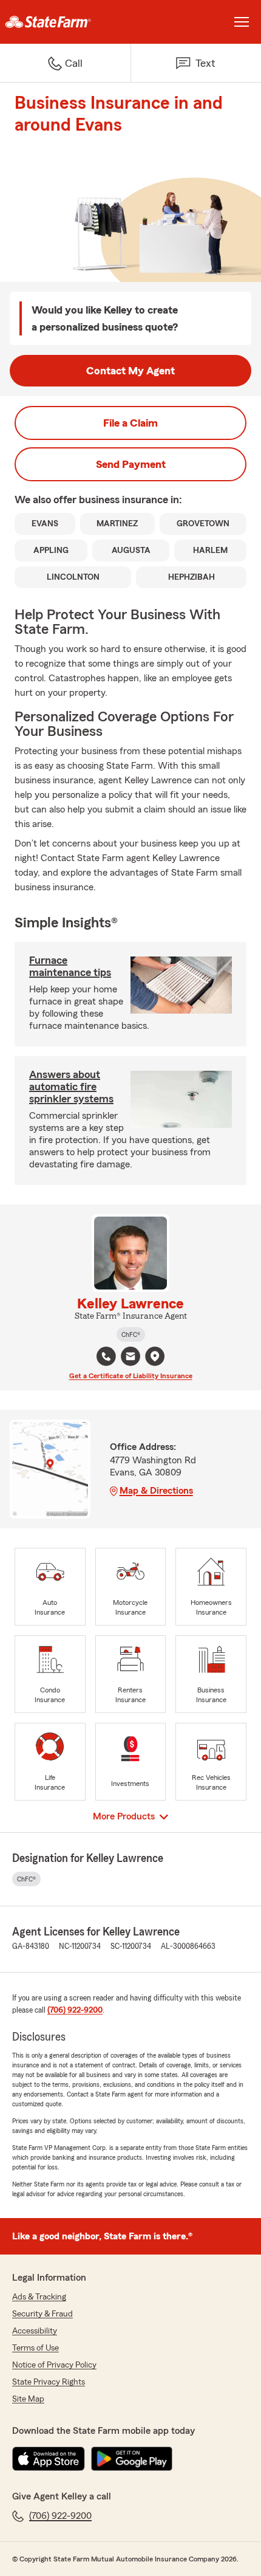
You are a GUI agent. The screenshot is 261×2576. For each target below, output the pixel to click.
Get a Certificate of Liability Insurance (131, 1376)
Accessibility (35, 2331)
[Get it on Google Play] (132, 2459)
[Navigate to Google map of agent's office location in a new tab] (155, 1356)
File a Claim (130, 423)
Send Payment (131, 464)
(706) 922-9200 (75, 2010)
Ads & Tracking (39, 2297)
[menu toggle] (242, 22)
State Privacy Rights (49, 2382)
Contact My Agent (130, 371)
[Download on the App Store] (49, 2459)
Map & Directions (156, 1491)
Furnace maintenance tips (70, 966)
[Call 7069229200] (106, 1356)
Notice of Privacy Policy (54, 2365)
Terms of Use (36, 2348)
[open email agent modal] (130, 1358)
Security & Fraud (42, 2314)
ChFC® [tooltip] (131, 1334)
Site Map (28, 2399)
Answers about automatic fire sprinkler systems (71, 1087)
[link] (65, 22)
